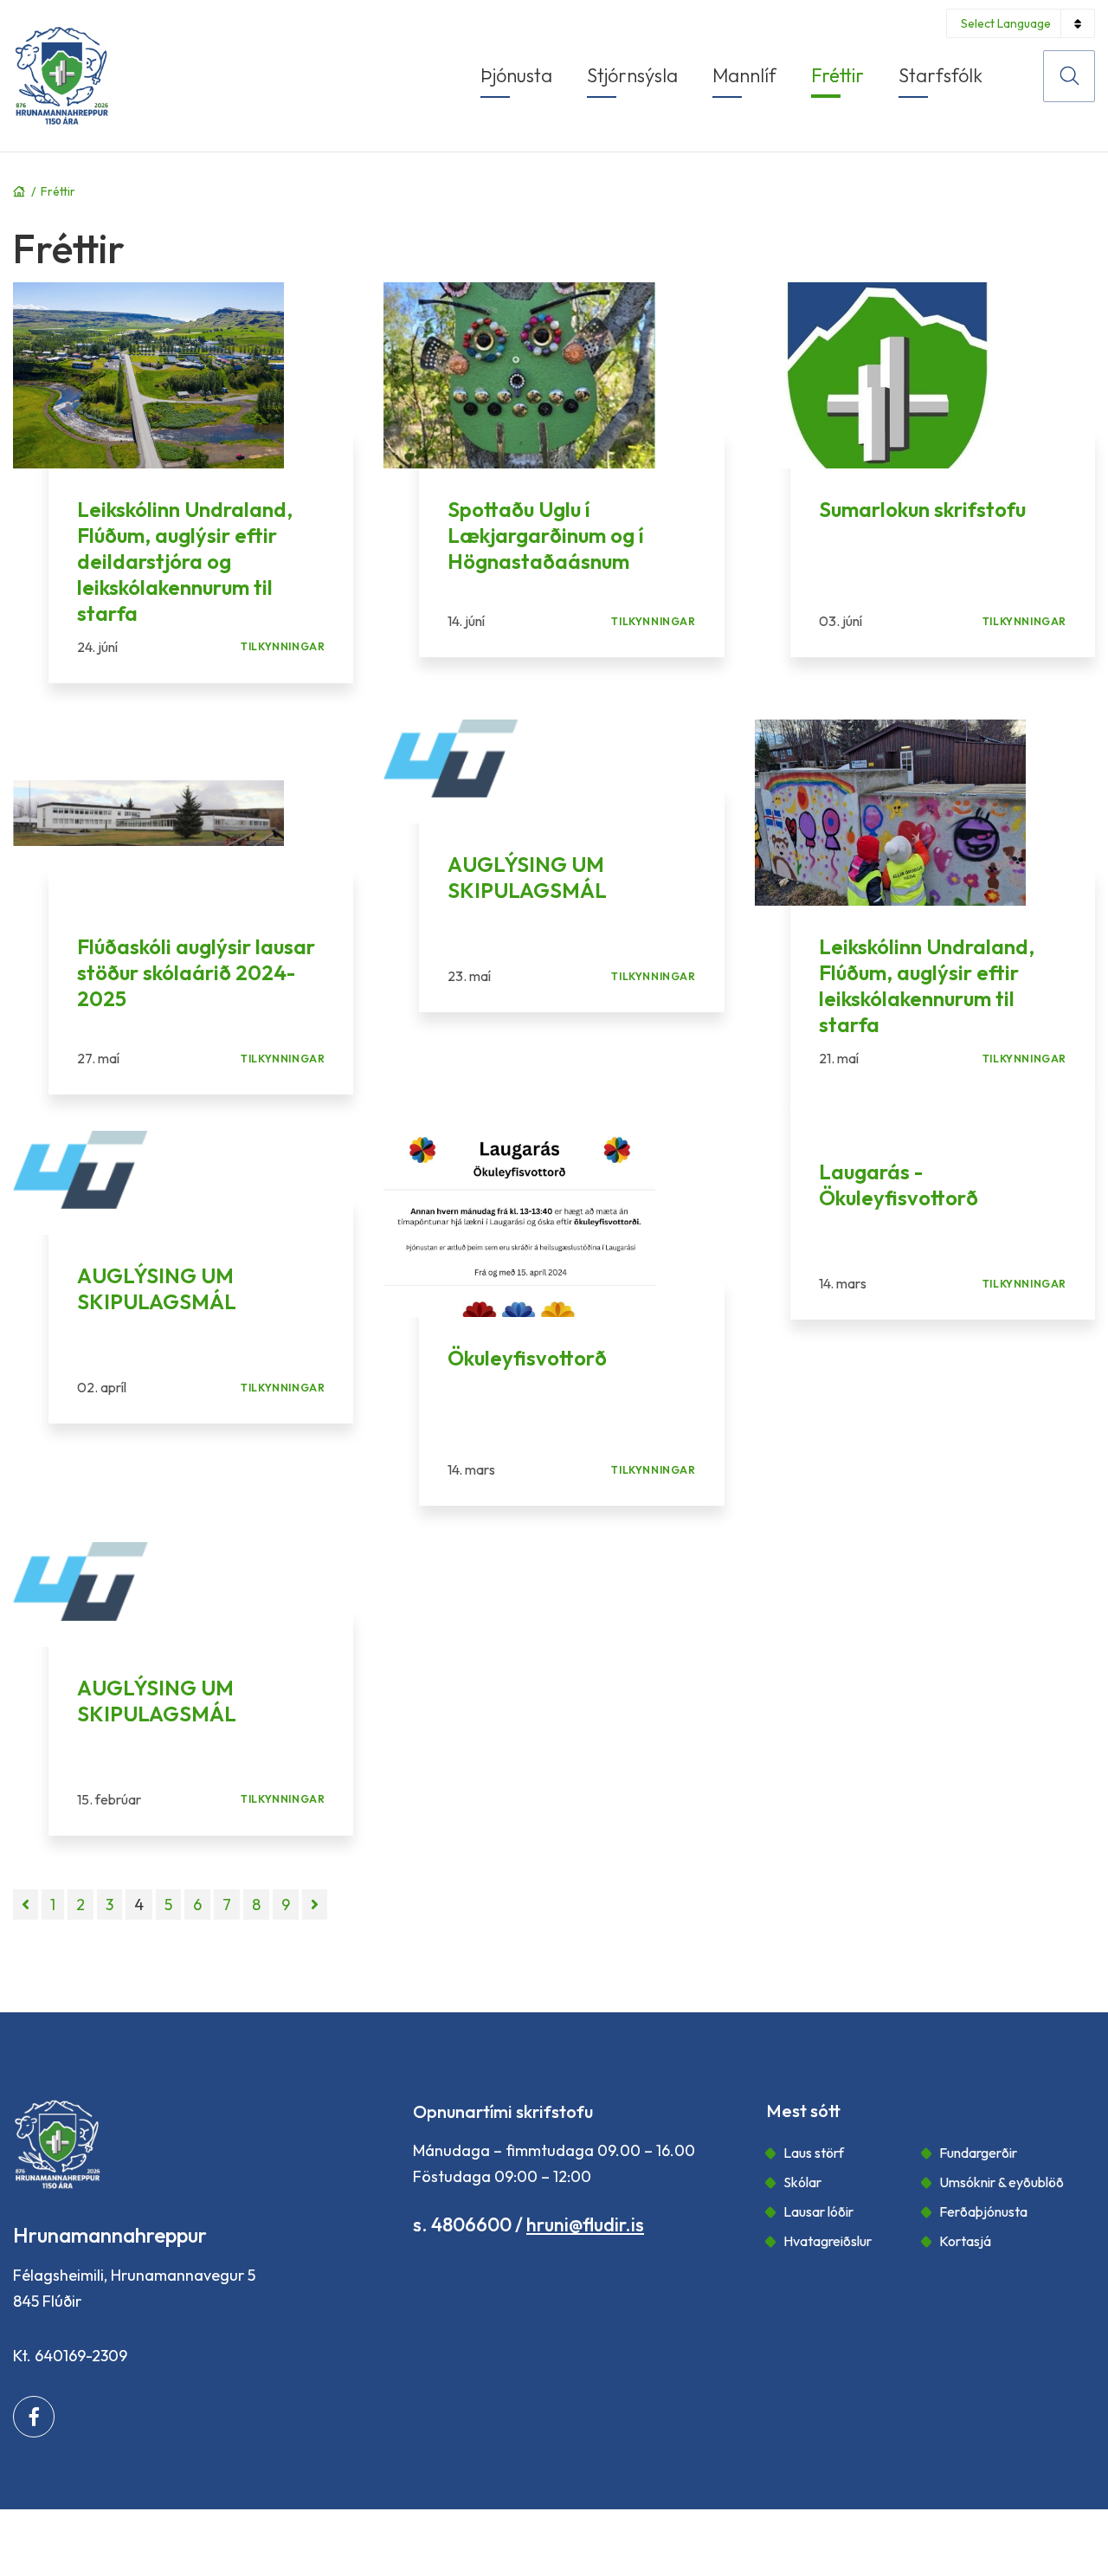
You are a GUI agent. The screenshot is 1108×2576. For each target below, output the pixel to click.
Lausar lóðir (818, 2211)
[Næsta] (315, 1905)
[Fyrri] (26, 1905)
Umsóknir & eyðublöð (1002, 2182)
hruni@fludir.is (585, 2224)
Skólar (802, 2182)
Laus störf (814, 2153)
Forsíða (19, 191)
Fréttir (58, 191)
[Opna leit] (1069, 76)
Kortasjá (965, 2241)
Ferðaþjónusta (983, 2211)
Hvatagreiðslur (828, 2241)
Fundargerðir (978, 2153)
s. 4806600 (462, 2224)
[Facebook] (34, 2417)
